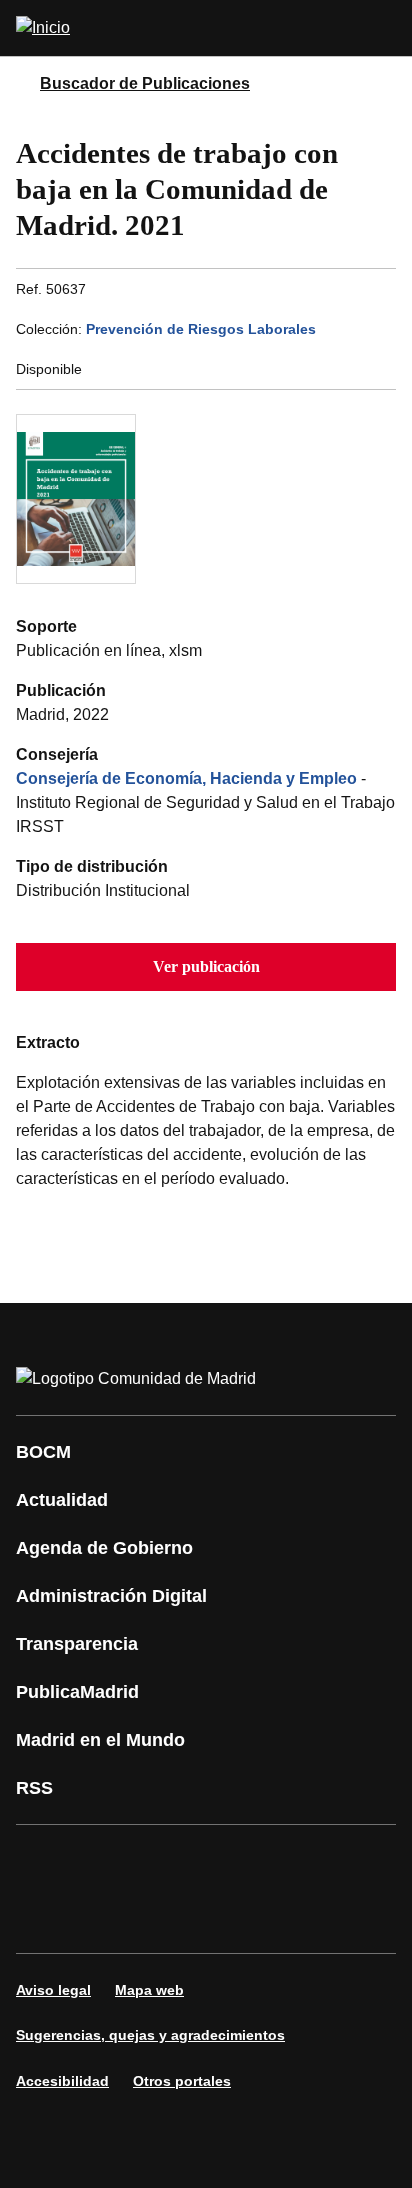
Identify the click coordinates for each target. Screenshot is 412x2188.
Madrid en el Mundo (100, 1740)
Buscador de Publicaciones (145, 83)
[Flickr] (104, 1917)
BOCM (43, 1452)
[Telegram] (164, 1917)
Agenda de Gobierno (104, 1548)
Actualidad (62, 1500)
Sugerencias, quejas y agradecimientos (150, 2035)
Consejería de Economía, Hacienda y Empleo (186, 778)
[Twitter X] (164, 1861)
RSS (34, 1788)
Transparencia (77, 1644)
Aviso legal (53, 1990)
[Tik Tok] (44, 1917)
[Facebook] (44, 1861)
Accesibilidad (62, 2081)
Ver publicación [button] (206, 966)
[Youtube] (224, 1861)
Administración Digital (111, 1596)
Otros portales (182, 2081)
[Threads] (224, 1917)
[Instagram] (104, 1861)
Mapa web (149, 1990)
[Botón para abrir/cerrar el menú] (384, 28)
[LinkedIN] (284, 1861)
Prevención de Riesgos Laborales (201, 329)
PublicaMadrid (77, 1692)
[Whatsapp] (344, 1861)
